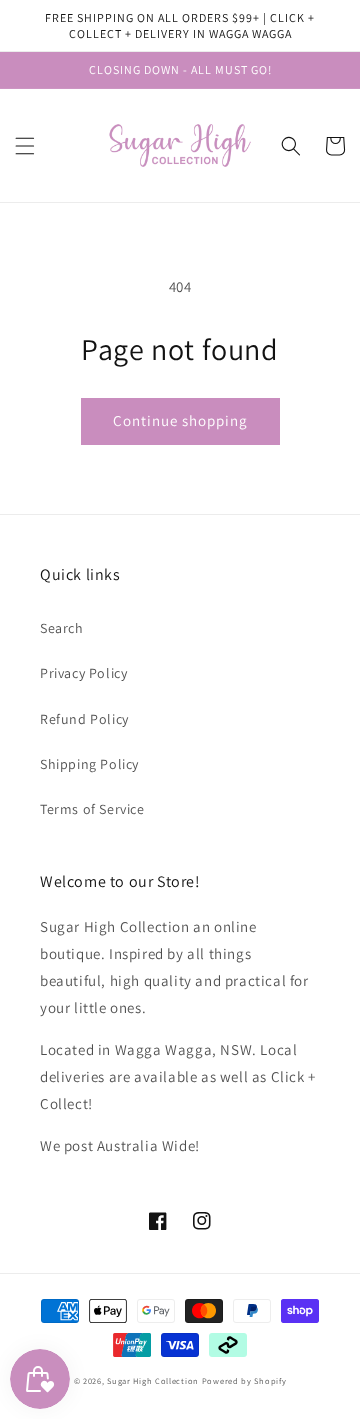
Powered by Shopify (244, 1380)
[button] (25, 146)
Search (62, 628)
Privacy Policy (83, 673)
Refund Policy (84, 719)
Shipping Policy (89, 764)
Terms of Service (92, 809)
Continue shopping (180, 420)
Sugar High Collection (153, 1380)
